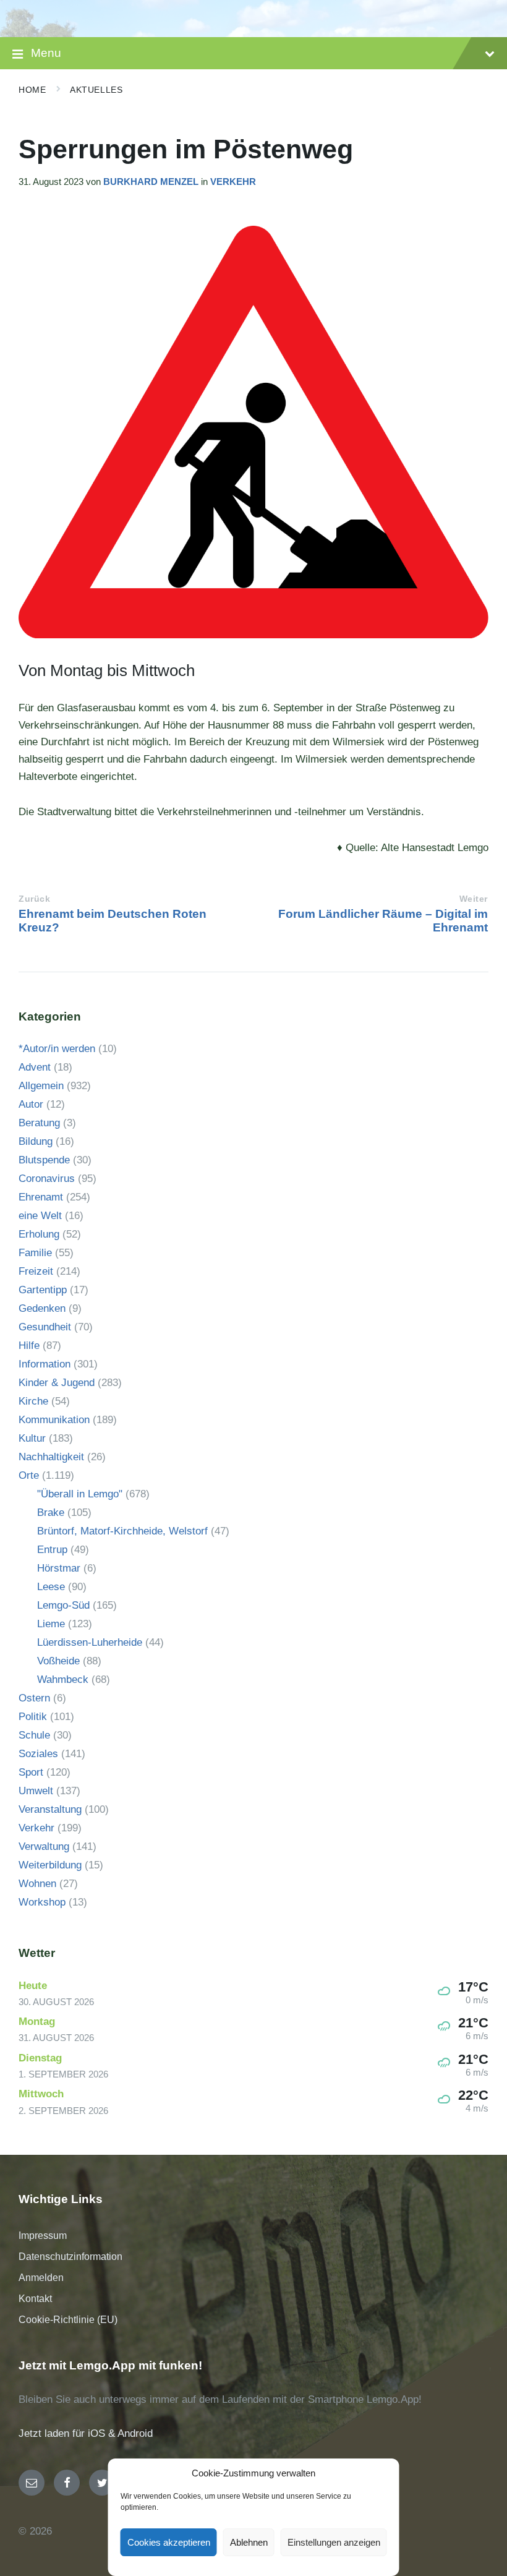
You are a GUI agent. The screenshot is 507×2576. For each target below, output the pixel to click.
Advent (35, 1067)
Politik (33, 1717)
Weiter (474, 899)
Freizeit (36, 1271)
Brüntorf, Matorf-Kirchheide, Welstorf (122, 1531)
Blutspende (44, 1160)
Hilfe (29, 1346)
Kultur (32, 1438)
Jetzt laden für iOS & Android (86, 2433)
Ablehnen (249, 2542)
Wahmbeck (63, 1680)
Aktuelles (96, 90)
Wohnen (37, 1884)
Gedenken (42, 1308)
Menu (46, 53)
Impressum (43, 2236)
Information (45, 1364)
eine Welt (40, 1216)
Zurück (34, 899)
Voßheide (58, 1661)
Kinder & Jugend (57, 1383)
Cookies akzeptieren (169, 2542)
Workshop (42, 1902)
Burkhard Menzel (151, 182)
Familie (35, 1253)
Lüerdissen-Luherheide (90, 1642)
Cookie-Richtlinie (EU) (68, 2320)
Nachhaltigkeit (51, 1457)
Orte (29, 1475)
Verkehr (233, 182)
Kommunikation (54, 1420)
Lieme (51, 1624)
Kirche (33, 1401)
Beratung (39, 1123)
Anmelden (41, 2278)
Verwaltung (44, 1846)
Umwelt (36, 1791)
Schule (34, 1735)
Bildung (36, 1141)
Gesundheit (45, 1327)
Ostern (34, 1698)
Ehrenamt (41, 1197)
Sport (31, 1772)
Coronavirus (47, 1179)
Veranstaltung (50, 1809)
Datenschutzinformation (70, 2257)
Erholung (39, 1234)
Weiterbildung (50, 1865)
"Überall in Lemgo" (80, 1494)
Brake (51, 1513)
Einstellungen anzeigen (334, 2542)
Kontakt (35, 2299)
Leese (51, 1587)
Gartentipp (43, 1290)
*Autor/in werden (57, 1049)
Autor (31, 1104)
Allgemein (41, 1086)
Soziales (38, 1754)
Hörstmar (59, 1568)
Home (32, 90)
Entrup (52, 1550)
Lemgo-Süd (63, 1605)
